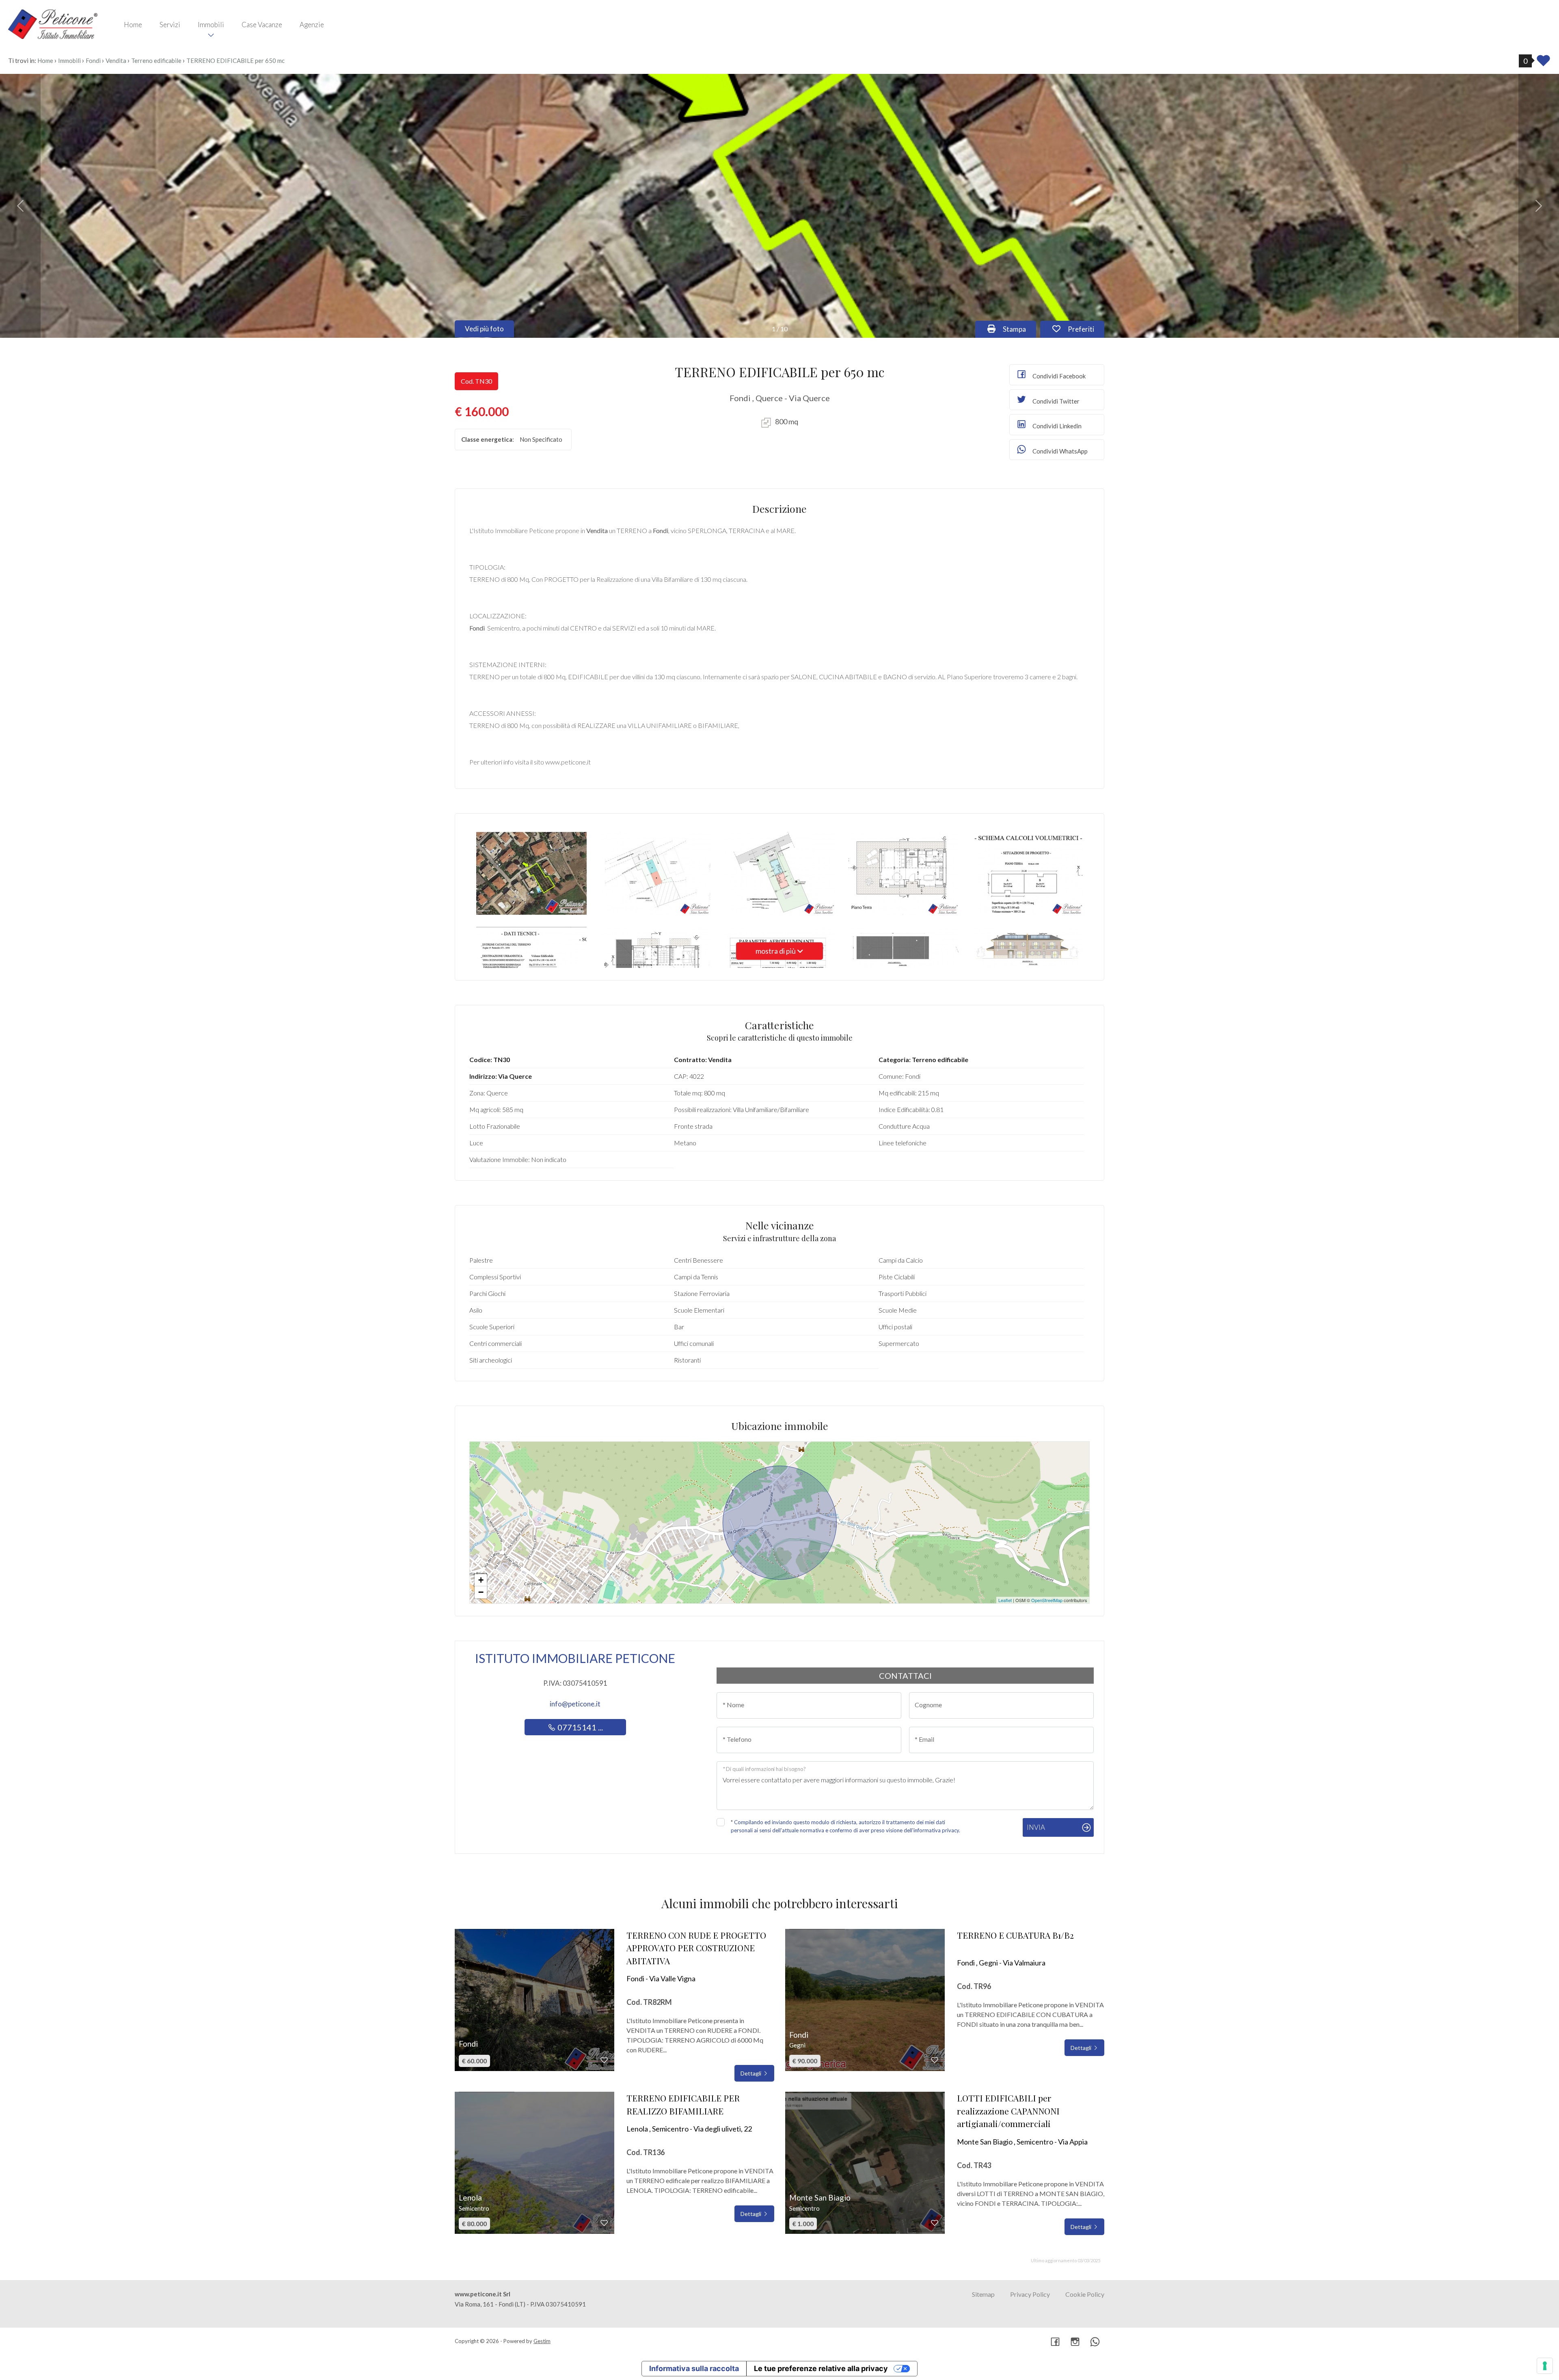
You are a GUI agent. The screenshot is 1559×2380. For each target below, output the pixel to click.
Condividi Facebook (1058, 376)
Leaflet (1005, 1600)
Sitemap (983, 2294)
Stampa (1019, 329)
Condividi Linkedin (1056, 426)
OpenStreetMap (1047, 1600)
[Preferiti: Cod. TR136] (604, 2223)
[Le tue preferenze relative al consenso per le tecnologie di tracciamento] (1545, 2366)
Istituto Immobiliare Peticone (575, 1658)
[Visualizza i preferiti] (1543, 63)
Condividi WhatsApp (1059, 451)
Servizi (170, 25)
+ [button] (481, 1580)
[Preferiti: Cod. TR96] (935, 2060)
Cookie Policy (1085, 2294)
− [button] (481, 1592)
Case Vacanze (262, 25)
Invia (1036, 1827)
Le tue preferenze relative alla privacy (821, 2368)
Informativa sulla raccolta (694, 2368)
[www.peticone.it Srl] (53, 24)
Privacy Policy (1030, 2294)
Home (133, 25)
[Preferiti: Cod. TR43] (935, 2223)
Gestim (542, 2341)
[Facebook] (1055, 2342)
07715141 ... (579, 1727)
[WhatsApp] (1095, 2342)
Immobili (211, 25)
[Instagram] (1075, 2342)
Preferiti (1085, 329)
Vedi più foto (484, 329)
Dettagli (751, 2073)
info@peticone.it (575, 1704)
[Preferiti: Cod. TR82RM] (604, 2060)
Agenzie (312, 25)
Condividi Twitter (1055, 401)
